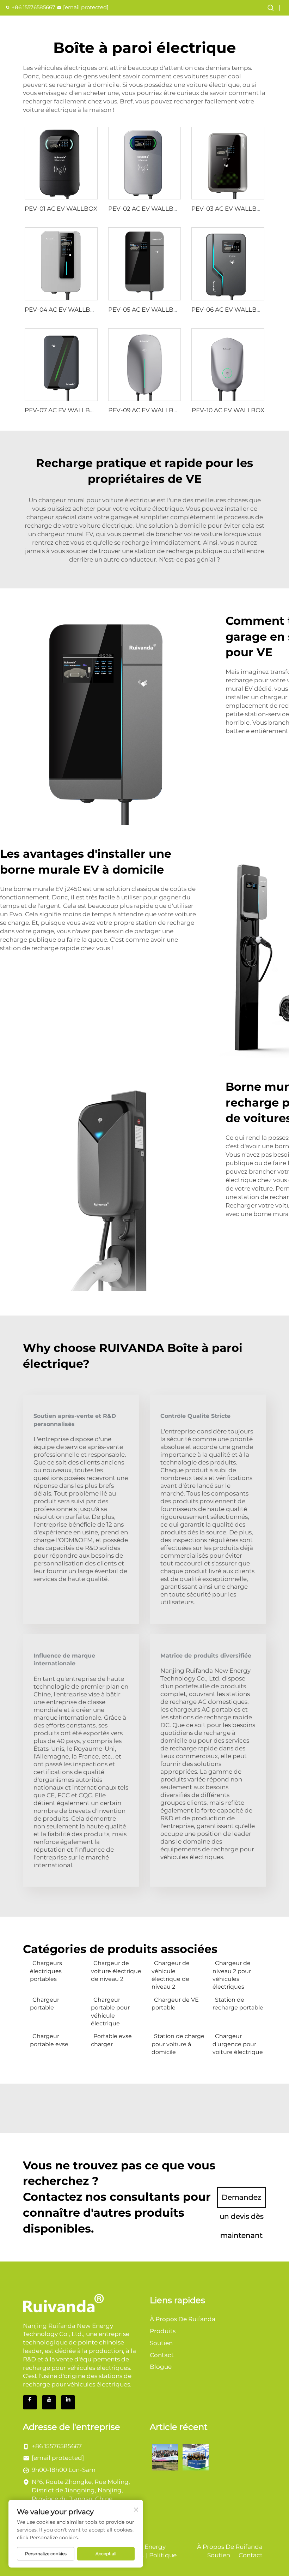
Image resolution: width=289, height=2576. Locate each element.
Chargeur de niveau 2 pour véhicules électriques (232, 1975)
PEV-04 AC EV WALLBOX (62, 310)
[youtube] (49, 2402)
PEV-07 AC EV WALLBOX (62, 410)
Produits (163, 2331)
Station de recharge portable (238, 2004)
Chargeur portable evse (49, 2040)
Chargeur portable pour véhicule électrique (110, 2012)
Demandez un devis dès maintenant (242, 2200)
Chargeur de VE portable (175, 2004)
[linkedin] (68, 2402)
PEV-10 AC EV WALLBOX (228, 410)
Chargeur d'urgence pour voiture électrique (238, 2044)
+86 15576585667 (33, 7)
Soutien (161, 2343)
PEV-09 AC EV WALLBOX (145, 410)
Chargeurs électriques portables (46, 1971)
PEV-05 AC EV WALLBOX (145, 310)
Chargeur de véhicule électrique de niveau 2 (171, 1975)
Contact (162, 2355)
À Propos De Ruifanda (183, 2319)
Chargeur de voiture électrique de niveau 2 (116, 1971)
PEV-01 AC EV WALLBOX (61, 209)
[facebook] (30, 2402)
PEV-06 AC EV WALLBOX (228, 310)
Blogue (161, 2367)
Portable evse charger (111, 2040)
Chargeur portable (45, 2004)
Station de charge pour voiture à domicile (178, 2044)
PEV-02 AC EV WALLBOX (145, 209)
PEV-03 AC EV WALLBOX (228, 209)
